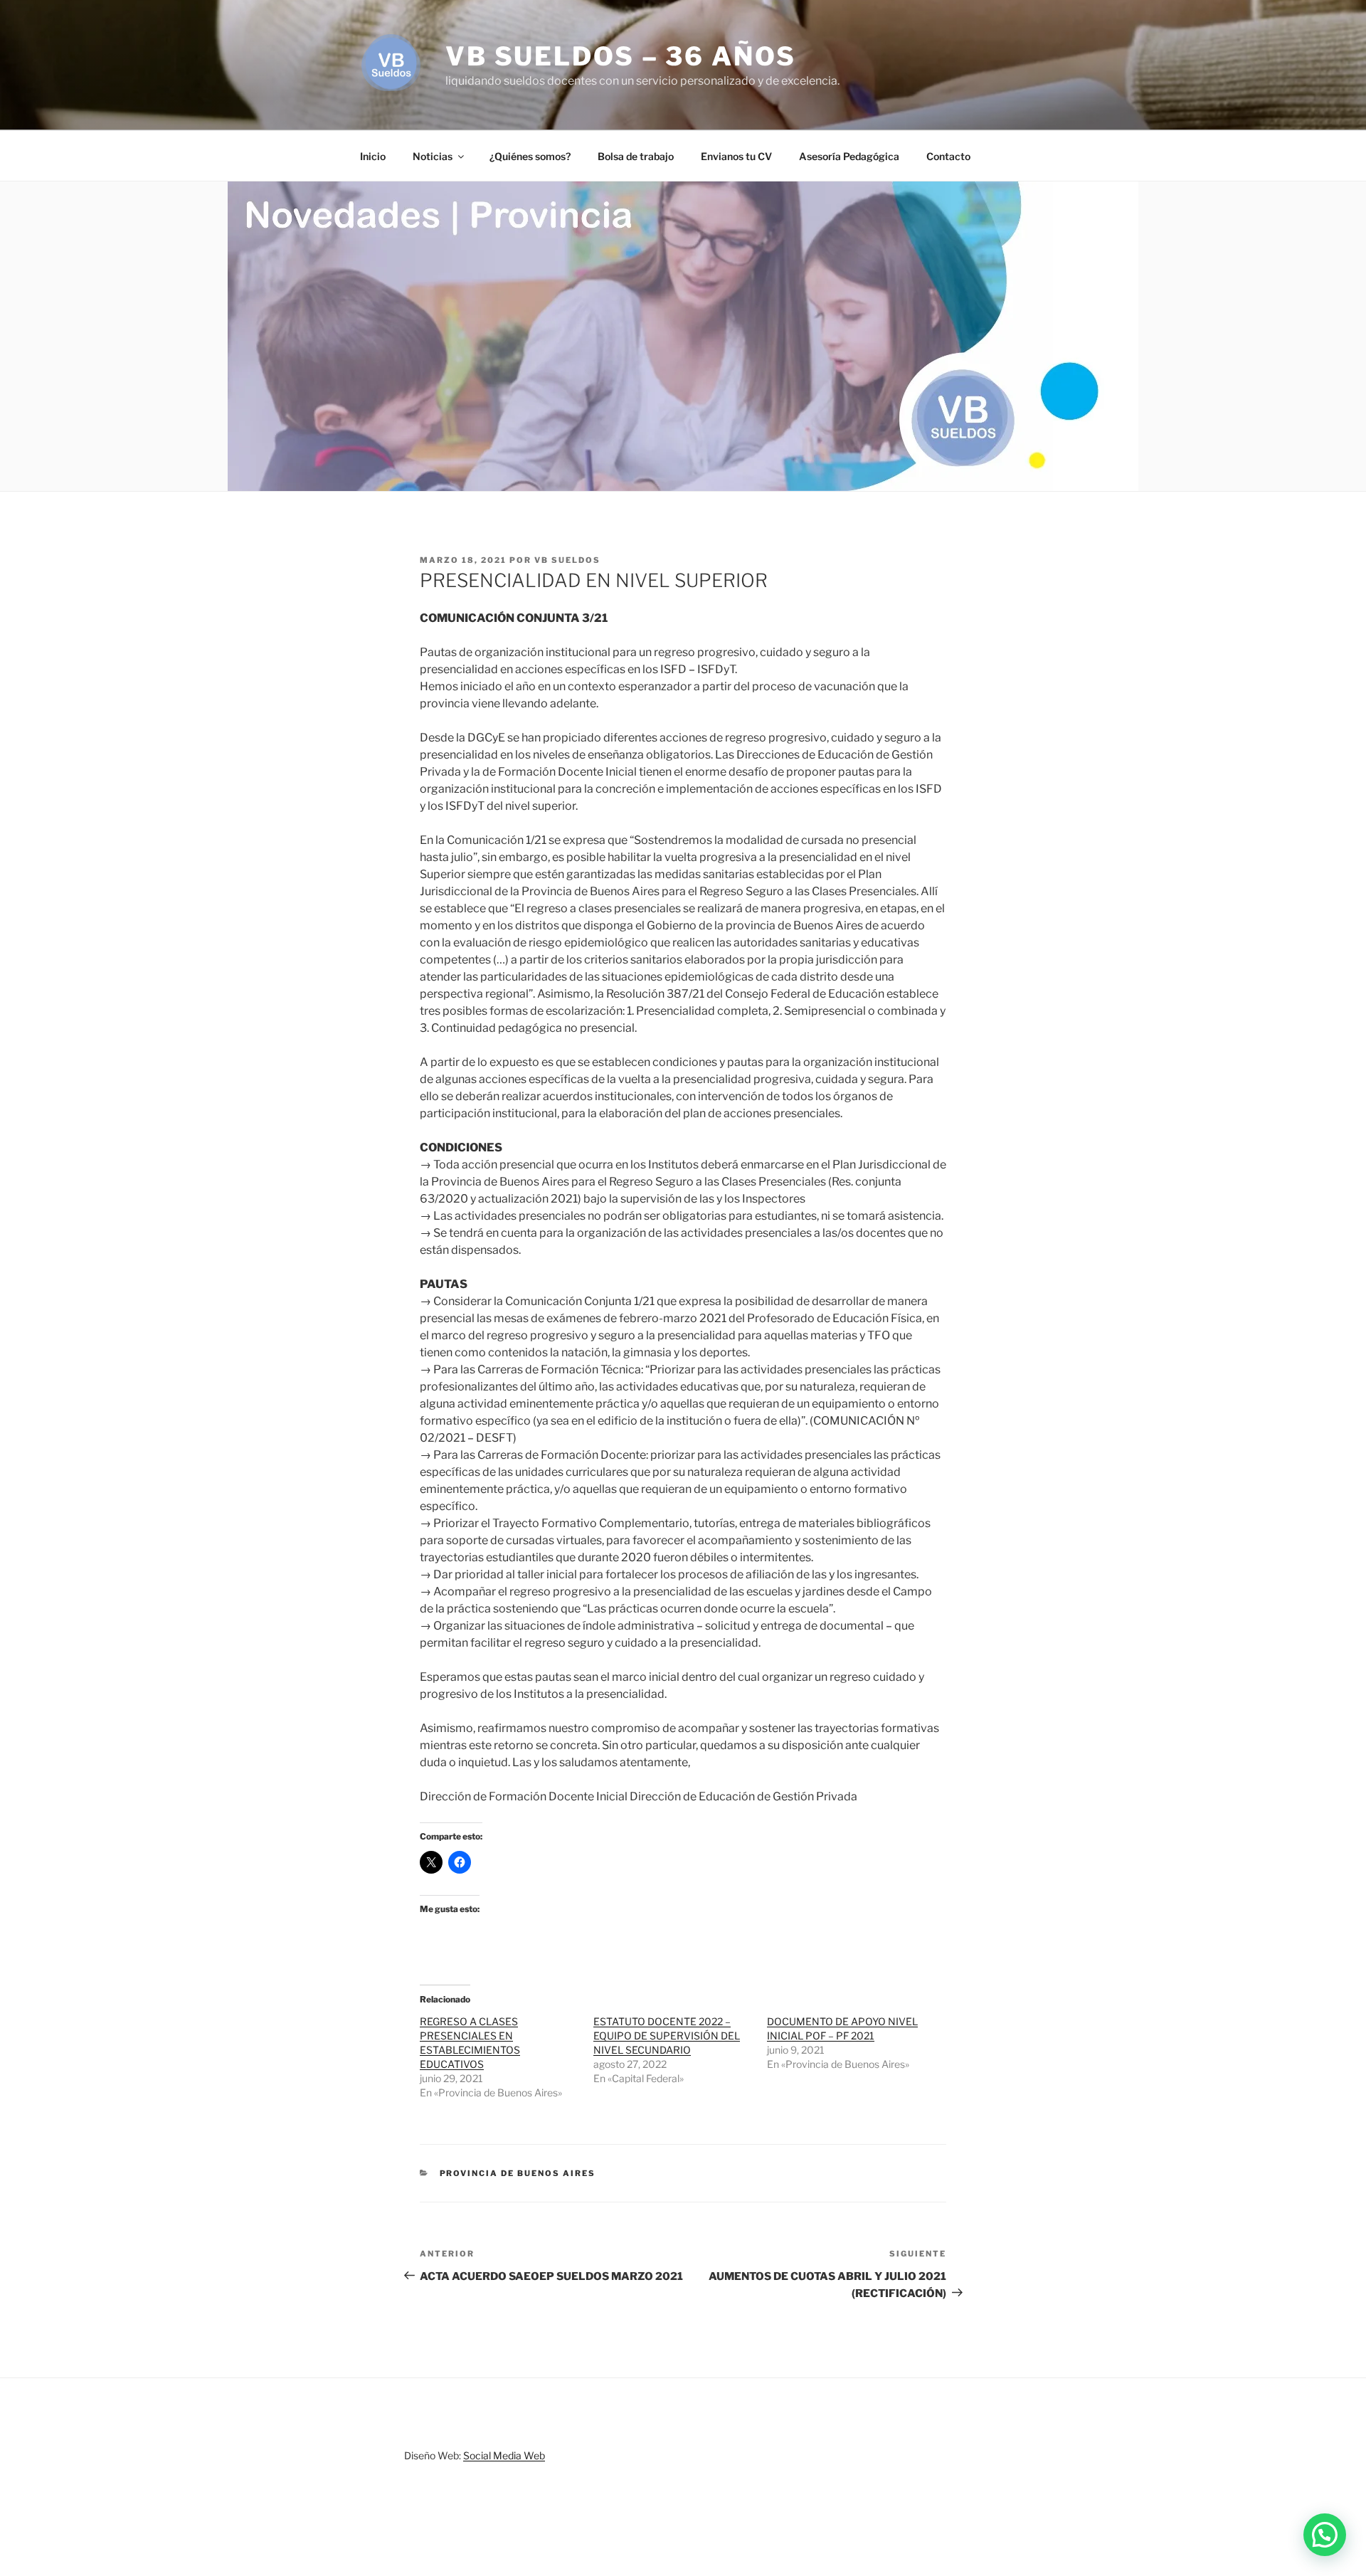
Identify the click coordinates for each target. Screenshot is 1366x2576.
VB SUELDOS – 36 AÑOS (621, 56)
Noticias (433, 156)
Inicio (373, 156)
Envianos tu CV (736, 156)
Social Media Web (504, 2455)
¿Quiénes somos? (530, 156)
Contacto (948, 156)
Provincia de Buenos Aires (518, 2173)
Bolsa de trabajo (636, 156)
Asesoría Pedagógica (849, 156)
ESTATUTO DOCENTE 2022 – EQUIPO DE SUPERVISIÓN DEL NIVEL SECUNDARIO (667, 2036)
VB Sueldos (567, 560)
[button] (1325, 2535)
